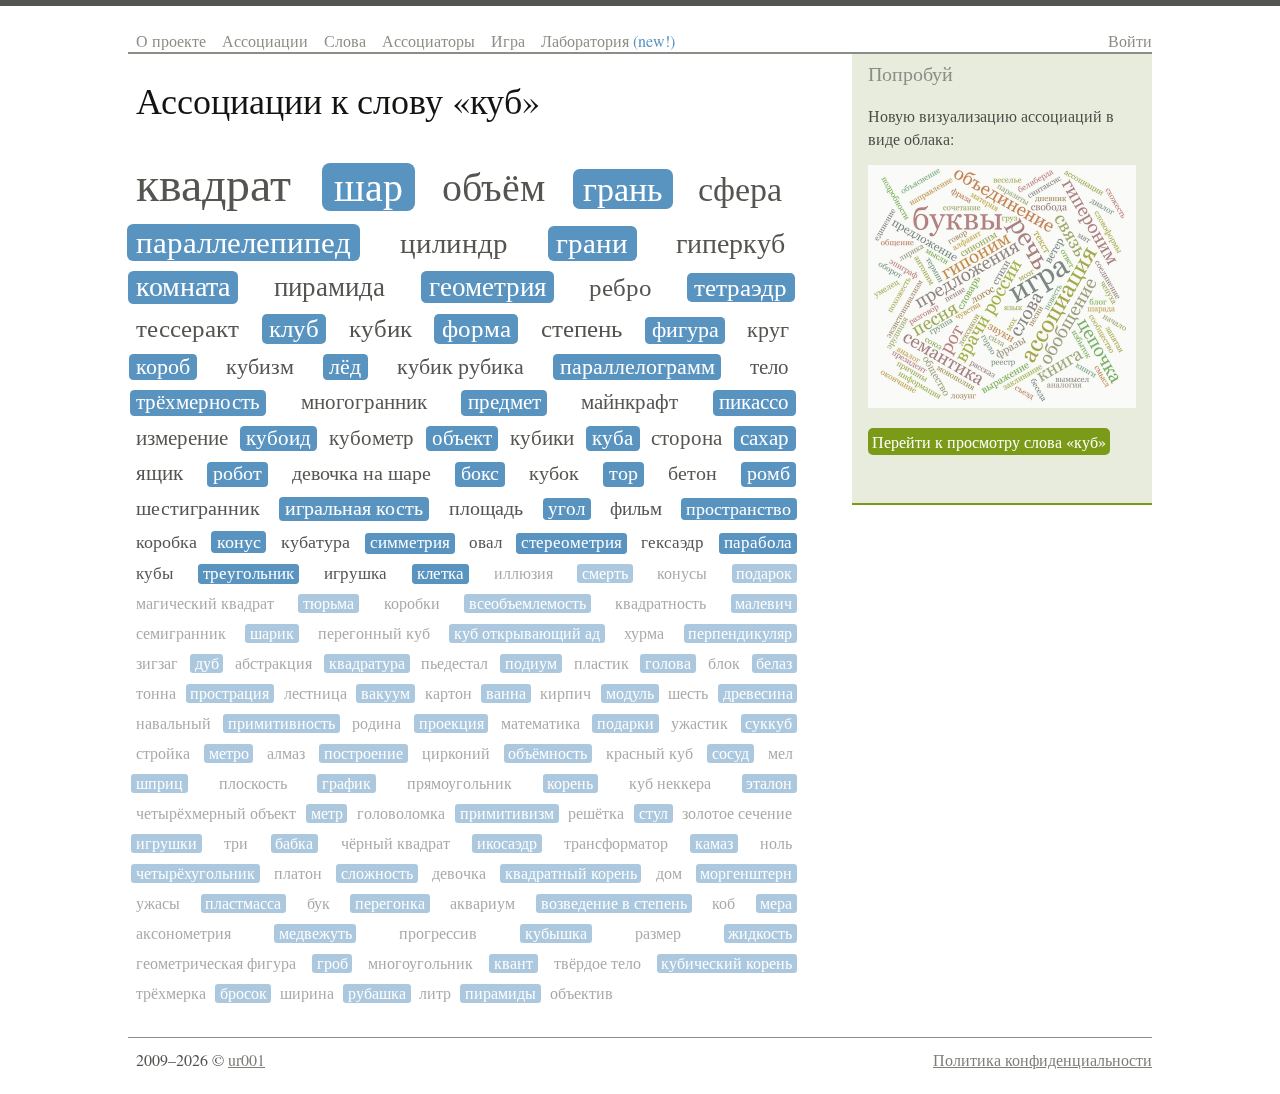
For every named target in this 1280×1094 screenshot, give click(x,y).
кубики (542, 438)
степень (581, 329)
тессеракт (187, 329)
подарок (764, 573)
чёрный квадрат (395, 843)
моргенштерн (746, 873)
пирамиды (500, 993)
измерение (182, 438)
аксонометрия (183, 933)
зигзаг (157, 663)
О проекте (171, 40)
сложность (377, 873)
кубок (554, 474)
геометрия (487, 287)
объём (493, 187)
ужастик (699, 723)
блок (724, 663)
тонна (156, 693)
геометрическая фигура (216, 963)
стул (653, 813)
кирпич (565, 693)
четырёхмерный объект (216, 813)
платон (298, 873)
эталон (769, 783)
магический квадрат (205, 603)
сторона (686, 438)
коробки (412, 603)
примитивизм (507, 813)
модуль (630, 693)
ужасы (158, 903)
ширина (307, 993)
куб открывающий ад (527, 633)
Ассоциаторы (428, 40)
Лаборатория (608, 40)
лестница (315, 693)
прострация (229, 693)
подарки (625, 723)
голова (668, 663)
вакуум (385, 693)
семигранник (181, 633)
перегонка (390, 903)
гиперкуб (730, 244)
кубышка (556, 933)
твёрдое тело (597, 963)
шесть (688, 693)
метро (229, 753)
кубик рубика (460, 367)
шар (368, 187)
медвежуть (315, 933)
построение (363, 753)
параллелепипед (243, 242)
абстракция (273, 663)
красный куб (649, 753)
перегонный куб (374, 633)
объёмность (547, 753)
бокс (480, 474)
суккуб (768, 723)
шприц (159, 783)
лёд (345, 367)
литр (435, 993)
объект (462, 438)
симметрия (410, 543)
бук (318, 903)
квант (513, 963)
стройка (163, 753)
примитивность (281, 723)
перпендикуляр (740, 633)
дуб (207, 663)
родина (376, 723)
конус (239, 542)
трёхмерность (198, 402)
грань (623, 189)
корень (570, 783)
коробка (166, 542)
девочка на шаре (361, 474)
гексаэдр (672, 543)
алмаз (286, 753)
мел (780, 753)
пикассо (754, 402)
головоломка (401, 813)
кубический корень (726, 963)
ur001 (246, 1059)
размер (658, 933)
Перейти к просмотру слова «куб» (989, 441)
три (236, 843)
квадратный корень (571, 873)
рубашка (377, 993)
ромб (768, 474)
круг (768, 330)
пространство (738, 509)
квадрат (213, 185)
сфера (740, 190)
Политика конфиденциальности (1042, 1059)
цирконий (456, 753)
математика (540, 723)
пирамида (329, 287)
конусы (682, 573)
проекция (451, 723)
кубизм (260, 367)
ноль (776, 843)
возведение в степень (614, 903)
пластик (601, 663)
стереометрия (571, 543)
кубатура (315, 542)
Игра (508, 40)
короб (163, 367)
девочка (459, 873)
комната (183, 287)
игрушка (355, 574)
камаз (714, 843)
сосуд (730, 753)
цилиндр (454, 243)
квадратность (660, 603)
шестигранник (198, 509)
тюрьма (328, 603)
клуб (294, 329)
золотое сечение (737, 813)
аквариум (482, 903)
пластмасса (243, 903)
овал (485, 543)
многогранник (364, 402)
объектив (581, 993)
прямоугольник (459, 783)
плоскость (253, 783)
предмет (504, 402)
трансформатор (616, 843)
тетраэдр (740, 288)
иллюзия (523, 573)
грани (592, 243)
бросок (243, 993)
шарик (272, 633)
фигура (685, 330)
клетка (440, 574)
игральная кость (354, 509)
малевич (763, 603)
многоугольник (420, 963)
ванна (506, 693)
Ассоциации (265, 40)
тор (623, 474)
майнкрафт (629, 402)
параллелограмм (637, 367)
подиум (531, 663)
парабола (758, 543)
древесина (758, 693)
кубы (154, 574)
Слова (345, 40)
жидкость (760, 933)
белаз (774, 663)
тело (769, 367)
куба (612, 438)
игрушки (166, 843)
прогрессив (438, 933)
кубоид (278, 438)
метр (327, 813)
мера (776, 903)
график (346, 783)
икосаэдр (507, 843)
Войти (1130, 40)
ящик (159, 473)
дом (669, 873)
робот (237, 474)
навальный (173, 723)
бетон (692, 474)
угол (566, 509)
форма (476, 329)
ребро (620, 288)
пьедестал (454, 663)
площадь (486, 509)
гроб (332, 963)
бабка (294, 843)
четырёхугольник (195, 873)
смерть (605, 573)
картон (448, 693)
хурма (644, 633)
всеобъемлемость (527, 603)
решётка (596, 813)
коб (723, 903)
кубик (380, 329)
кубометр (371, 438)
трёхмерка (171, 993)
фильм (636, 509)
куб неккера (670, 783)
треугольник (248, 574)
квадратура (367, 663)
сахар (764, 438)
